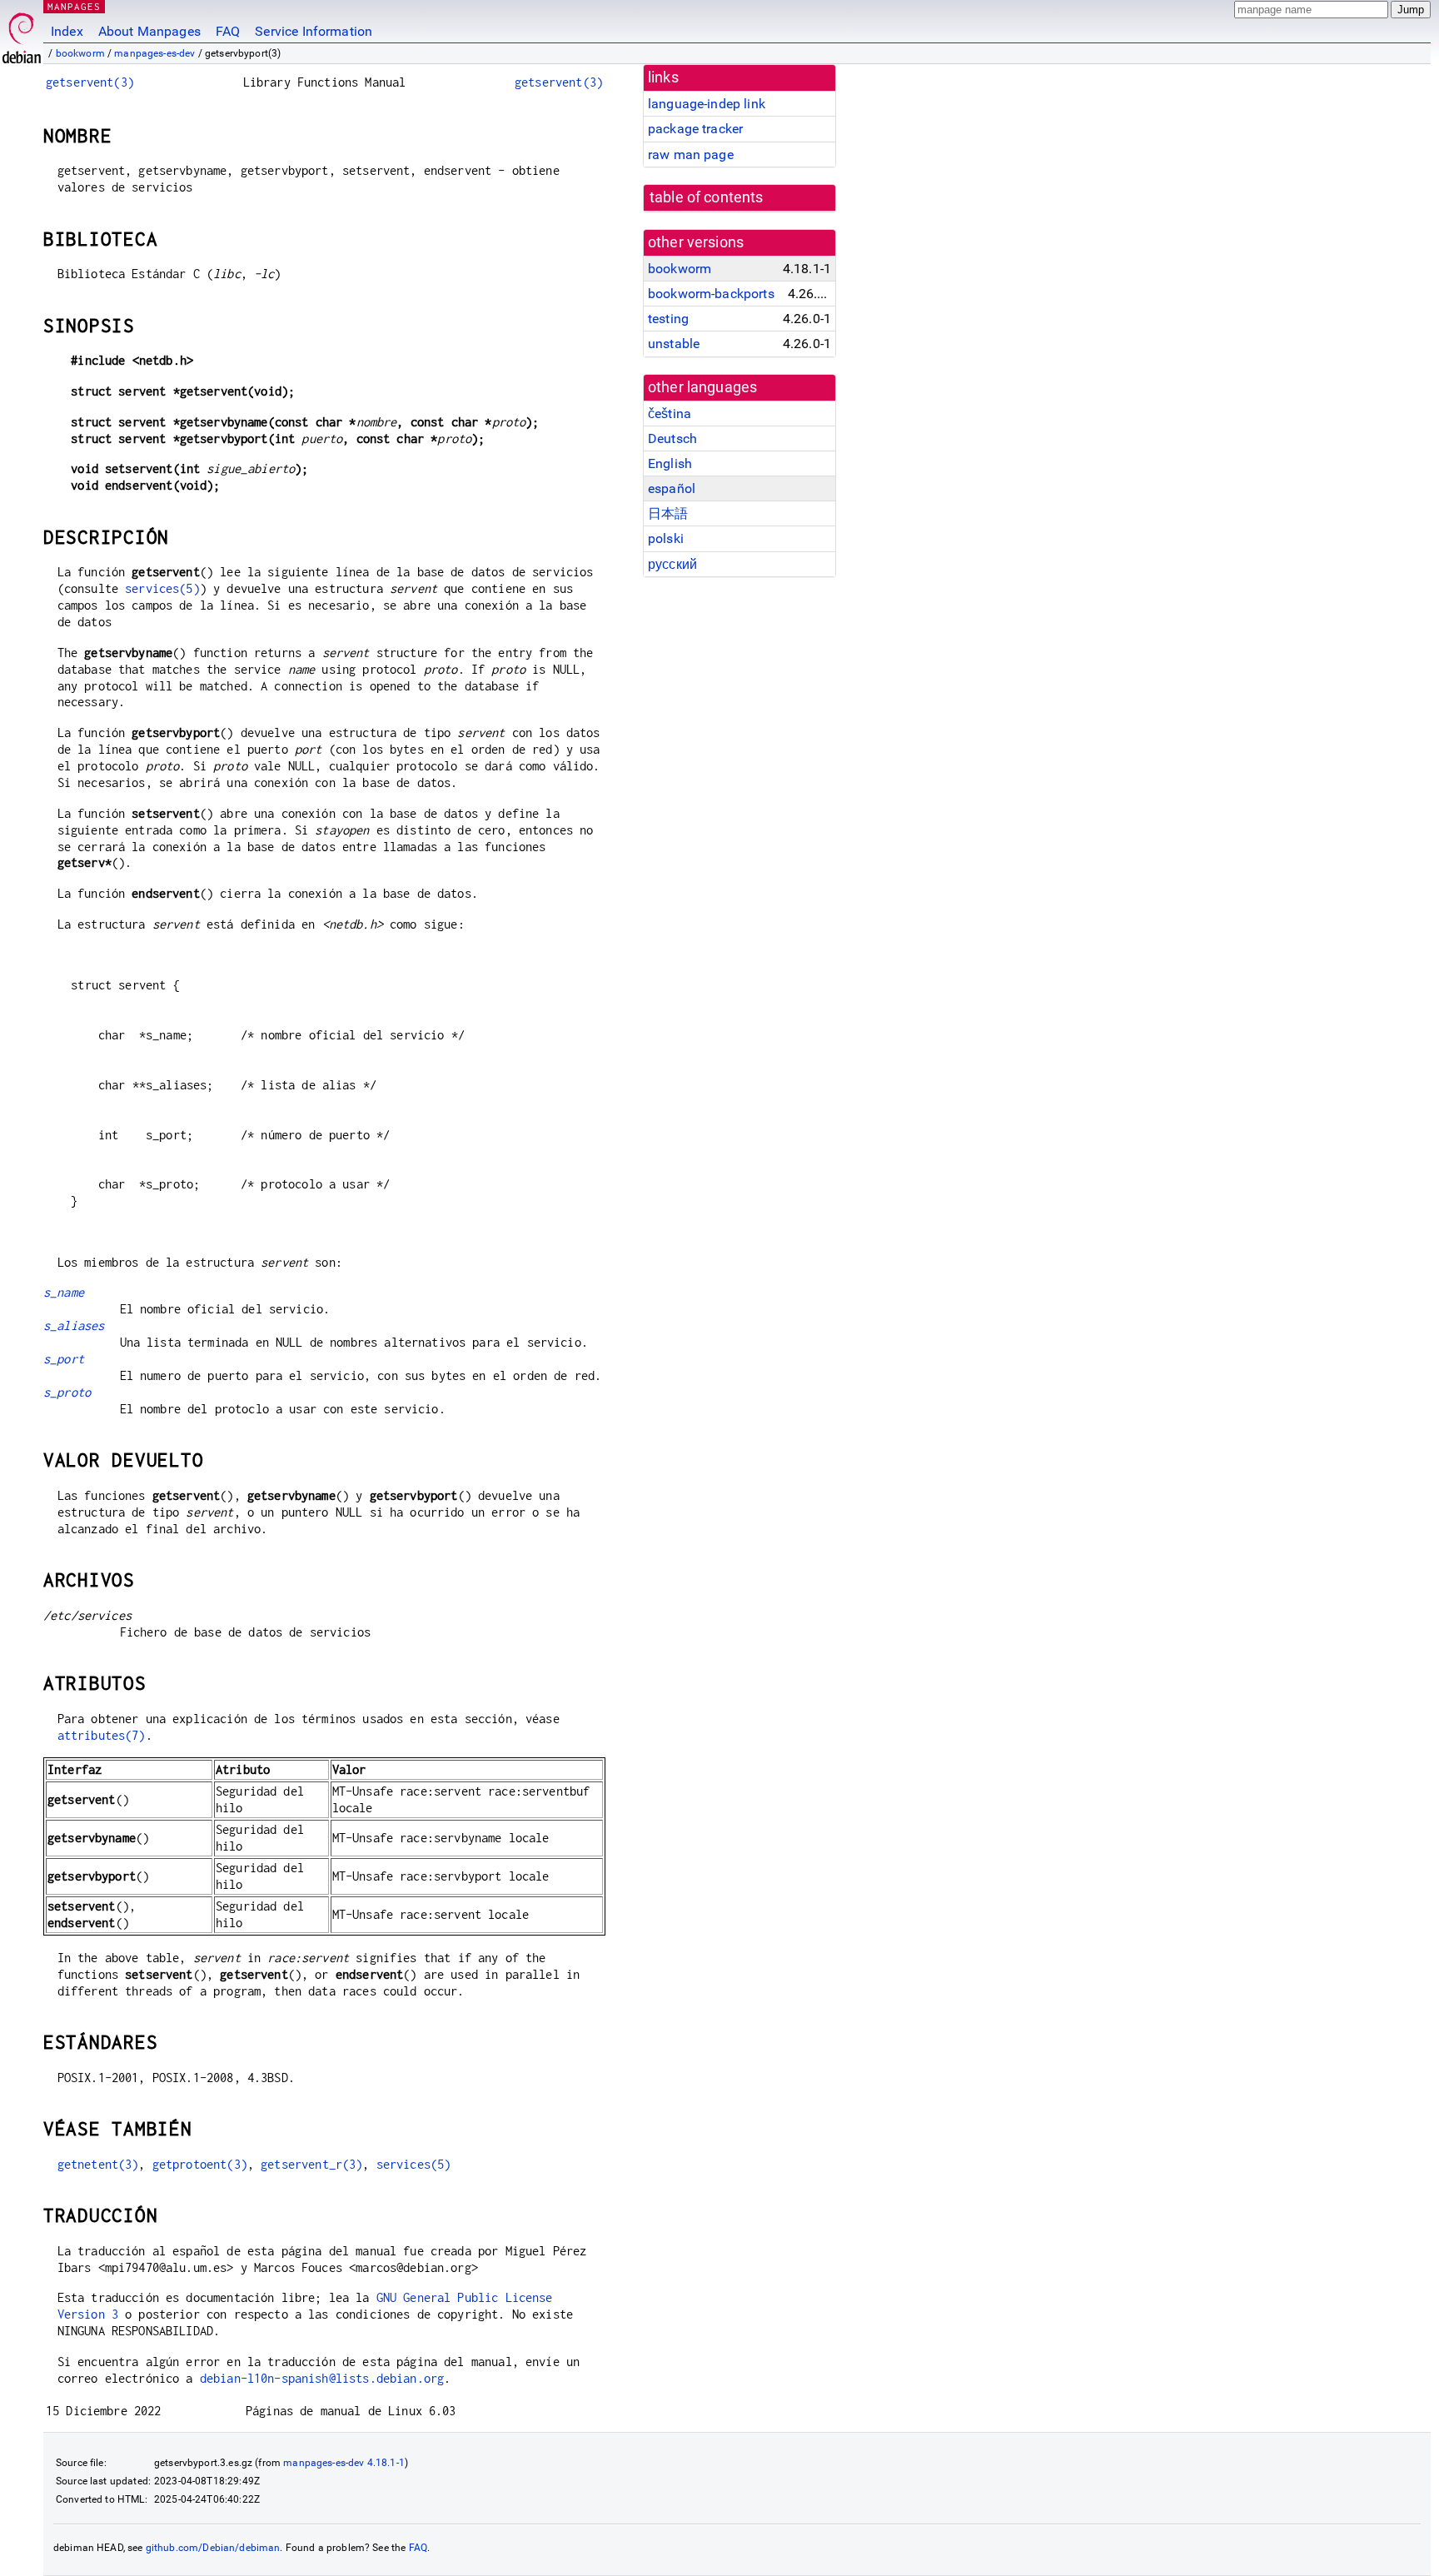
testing (668, 319)
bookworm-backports (711, 294)
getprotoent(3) (200, 2164)
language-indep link (707, 104)
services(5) (162, 588)
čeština (670, 414)
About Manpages (149, 31)
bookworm (80, 53)
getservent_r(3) (311, 2164)
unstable (674, 344)
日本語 (668, 513)
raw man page (691, 154)
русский (672, 564)
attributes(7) (102, 1735)
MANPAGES (74, 6)
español (672, 488)
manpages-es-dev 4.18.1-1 (344, 2463)
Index (67, 31)
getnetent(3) (98, 2164)
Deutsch (672, 438)
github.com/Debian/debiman (213, 2548)
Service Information (314, 31)
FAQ (228, 31)
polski (666, 538)
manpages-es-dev (154, 53)
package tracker (695, 129)
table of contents (707, 197)
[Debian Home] (22, 34)
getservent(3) (90, 82)
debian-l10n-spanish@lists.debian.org (322, 2378)
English (670, 463)
